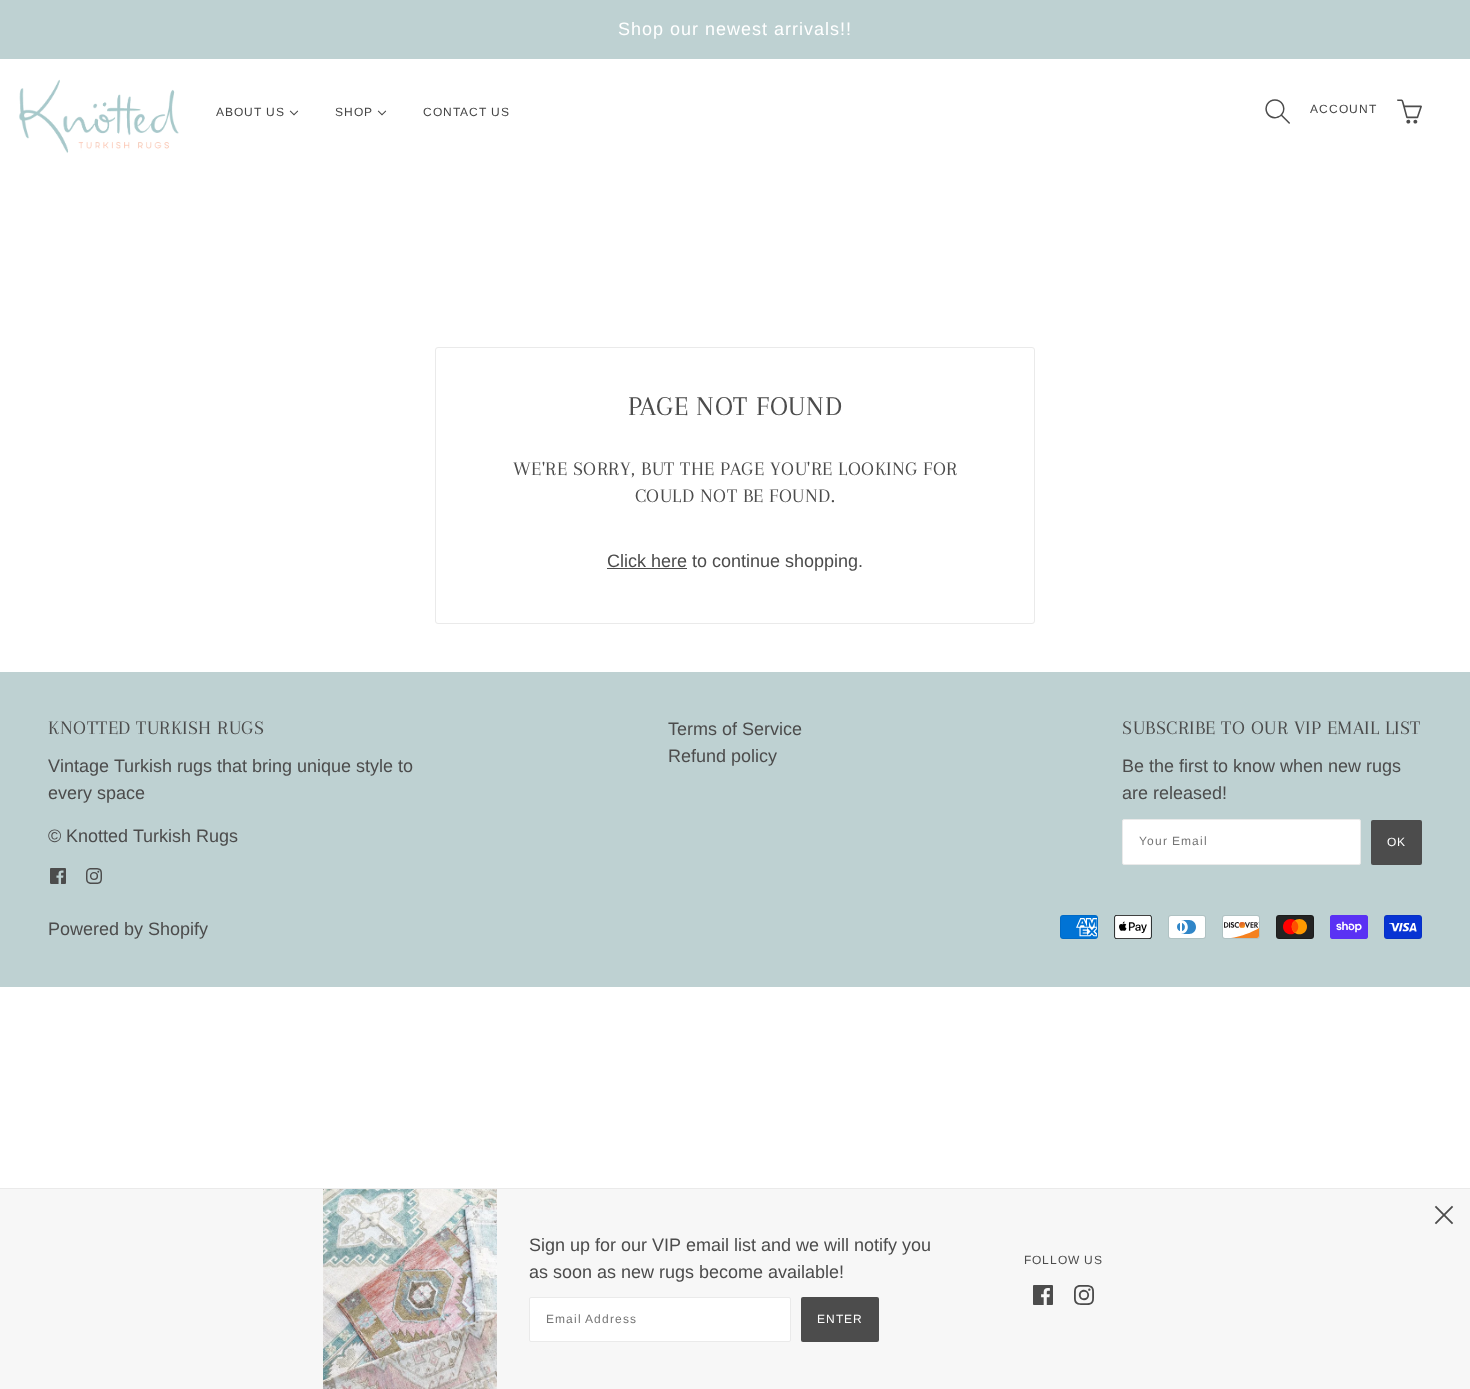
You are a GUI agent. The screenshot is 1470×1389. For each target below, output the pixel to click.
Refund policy (722, 756)
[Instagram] (1084, 1294)
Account (1343, 109)
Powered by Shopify (128, 929)
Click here (647, 561)
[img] (58, 875)
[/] (99, 116)
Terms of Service (735, 729)
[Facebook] (1043, 1294)
